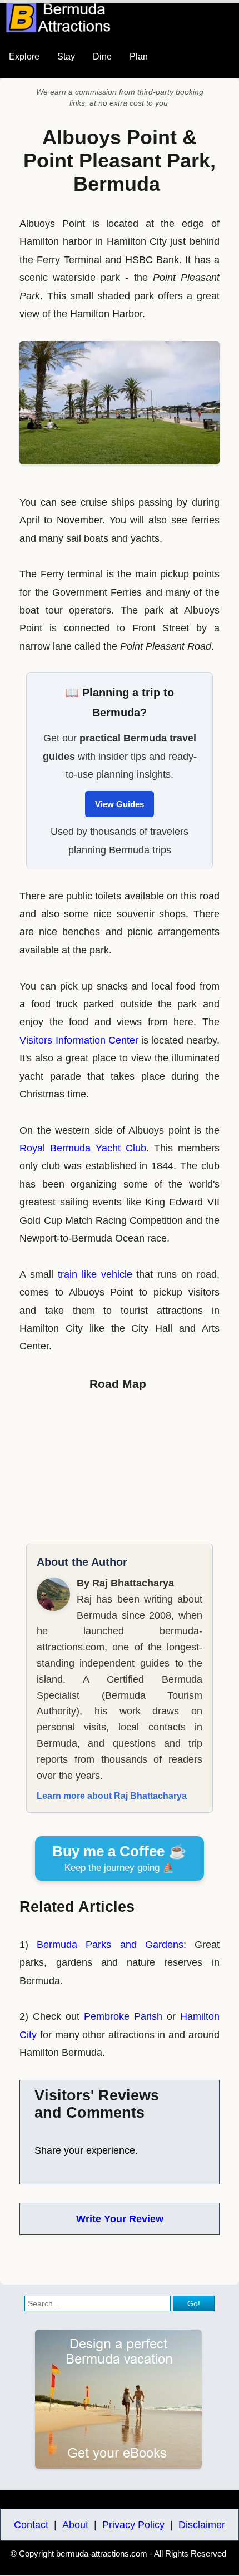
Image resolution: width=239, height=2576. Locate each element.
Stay (66, 56)
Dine (102, 56)
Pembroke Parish (123, 2016)
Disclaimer (202, 2525)
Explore (24, 56)
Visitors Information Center (79, 1040)
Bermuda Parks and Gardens (110, 1945)
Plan (139, 56)
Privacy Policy (133, 2525)
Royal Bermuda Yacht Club (83, 1148)
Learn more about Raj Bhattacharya (112, 1796)
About (75, 2525)
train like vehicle (95, 1274)
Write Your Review (120, 2219)
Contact (31, 2525)
